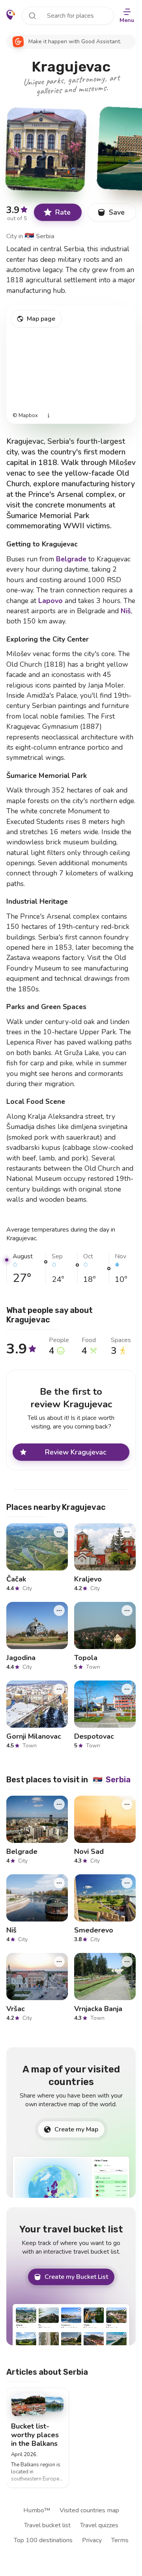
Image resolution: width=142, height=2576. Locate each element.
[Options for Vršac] (59, 1962)
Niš (126, 611)
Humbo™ (37, 2510)
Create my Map (76, 2129)
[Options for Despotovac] (127, 1689)
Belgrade (71, 559)
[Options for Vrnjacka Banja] (127, 1962)
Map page (41, 319)
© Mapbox (25, 416)
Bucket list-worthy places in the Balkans (35, 2434)
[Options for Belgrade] (59, 1804)
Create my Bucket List (76, 2277)
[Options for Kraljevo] (127, 1532)
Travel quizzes (99, 2525)
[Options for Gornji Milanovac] (59, 1689)
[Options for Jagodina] (59, 1611)
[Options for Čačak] (59, 1532)
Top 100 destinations (43, 2540)
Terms (120, 2540)
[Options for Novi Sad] (127, 1804)
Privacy (92, 2540)
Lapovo (50, 601)
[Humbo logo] (11, 15)
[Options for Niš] (59, 1883)
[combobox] (68, 16)
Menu (127, 20)
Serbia (39, 236)
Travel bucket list (47, 2525)
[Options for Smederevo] (127, 1883)
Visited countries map (89, 2510)
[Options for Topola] (127, 1611)
